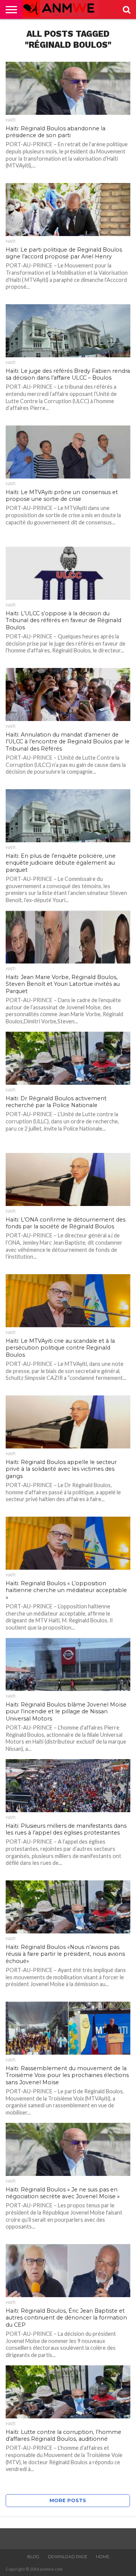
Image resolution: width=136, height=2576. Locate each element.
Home (103, 2557)
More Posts (68, 2500)
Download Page (68, 2557)
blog (33, 2557)
